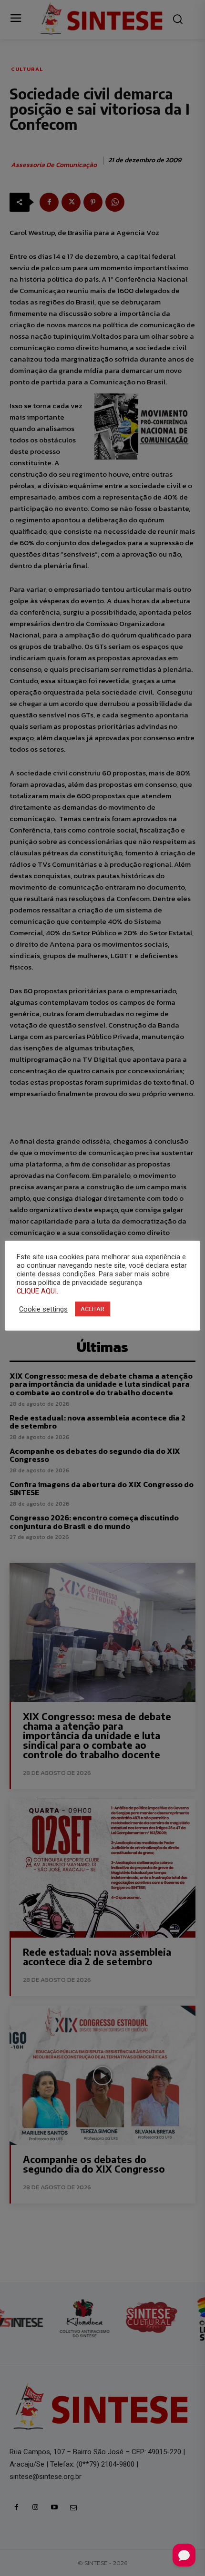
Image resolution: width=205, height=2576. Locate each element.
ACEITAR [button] (92, 1309)
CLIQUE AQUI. (37, 1291)
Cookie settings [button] (43, 1309)
